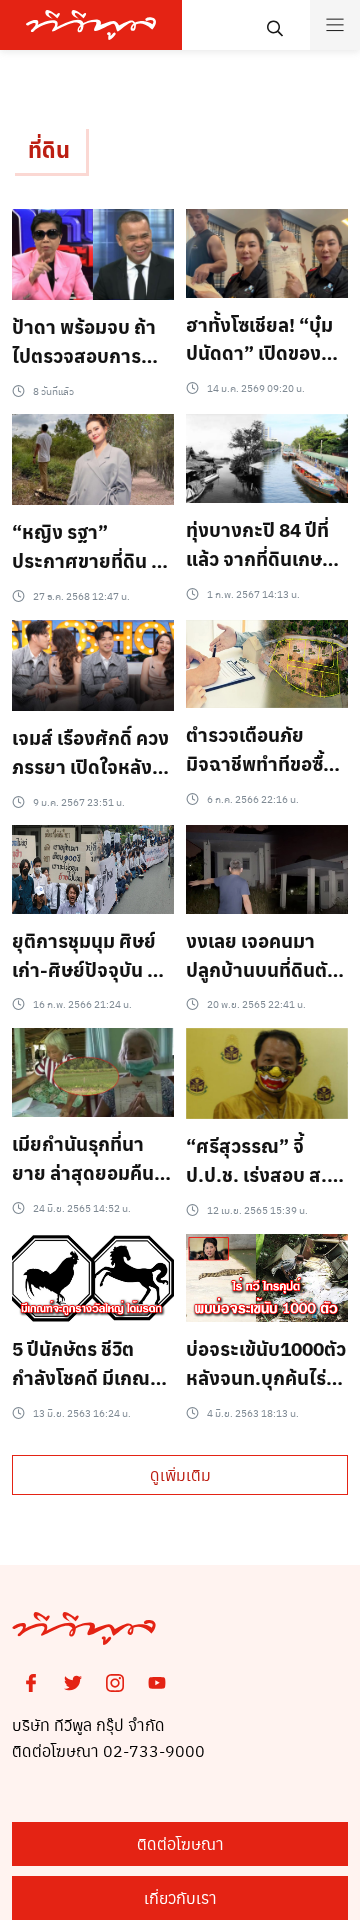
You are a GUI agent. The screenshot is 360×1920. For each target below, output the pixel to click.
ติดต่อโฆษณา (180, 1843)
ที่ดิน (49, 149)
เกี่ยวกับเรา (180, 1897)
